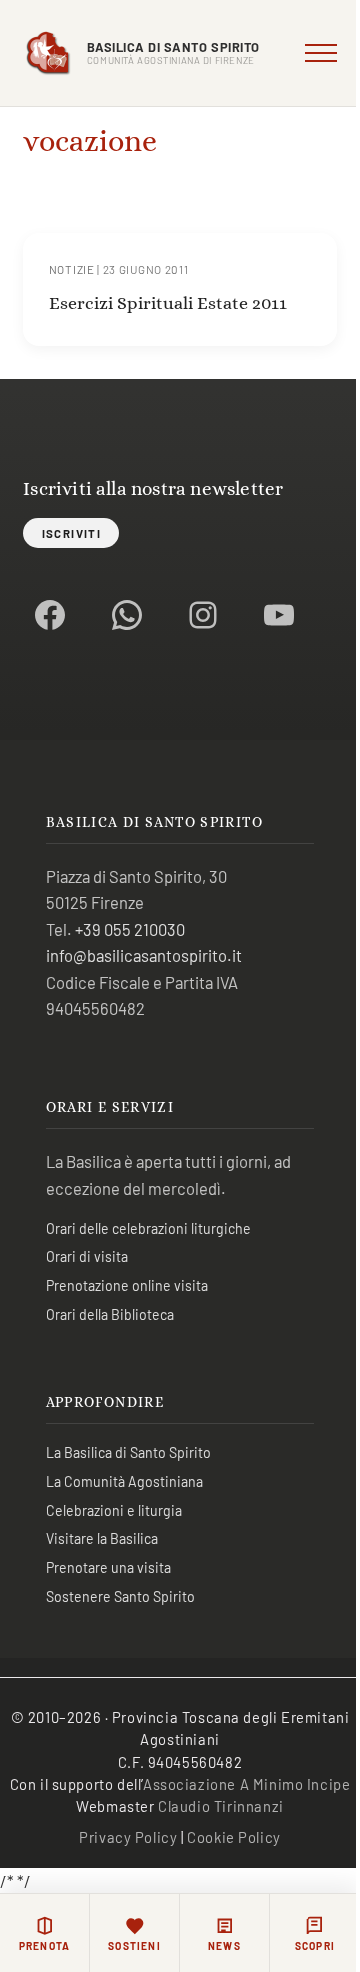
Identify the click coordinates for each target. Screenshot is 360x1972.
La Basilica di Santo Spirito (128, 1452)
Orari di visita (87, 1256)
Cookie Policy (234, 1837)
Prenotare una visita (108, 1567)
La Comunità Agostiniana (124, 1481)
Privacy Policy (128, 1837)
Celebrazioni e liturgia (114, 1510)
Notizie (72, 269)
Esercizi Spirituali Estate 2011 (168, 302)
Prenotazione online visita (127, 1285)
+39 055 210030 (130, 929)
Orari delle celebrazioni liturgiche (148, 1228)
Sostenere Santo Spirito (120, 1596)
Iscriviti (71, 533)
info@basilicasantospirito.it (144, 955)
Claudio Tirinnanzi (221, 1806)
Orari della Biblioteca (110, 1314)
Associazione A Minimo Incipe (246, 1784)
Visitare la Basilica (102, 1538)
